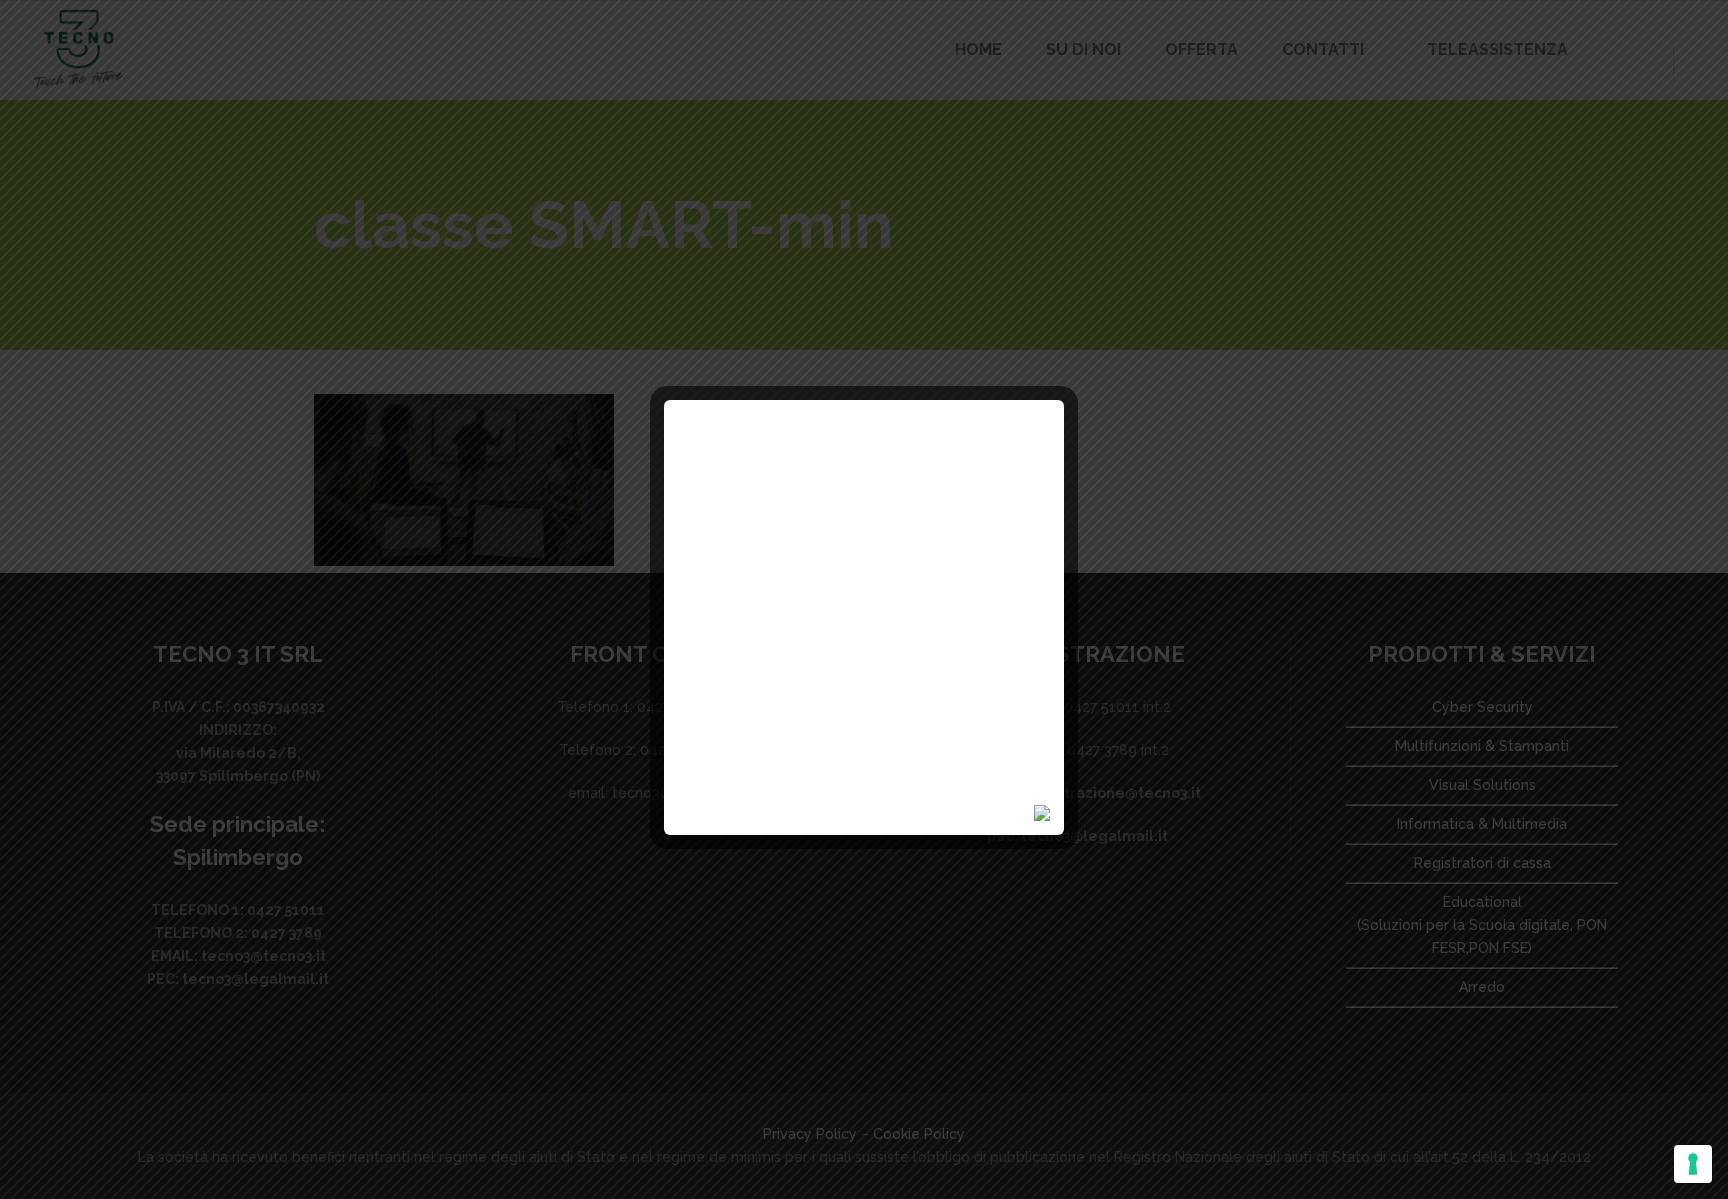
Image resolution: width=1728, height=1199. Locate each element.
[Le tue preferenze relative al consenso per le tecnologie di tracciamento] (1693, 1164)
